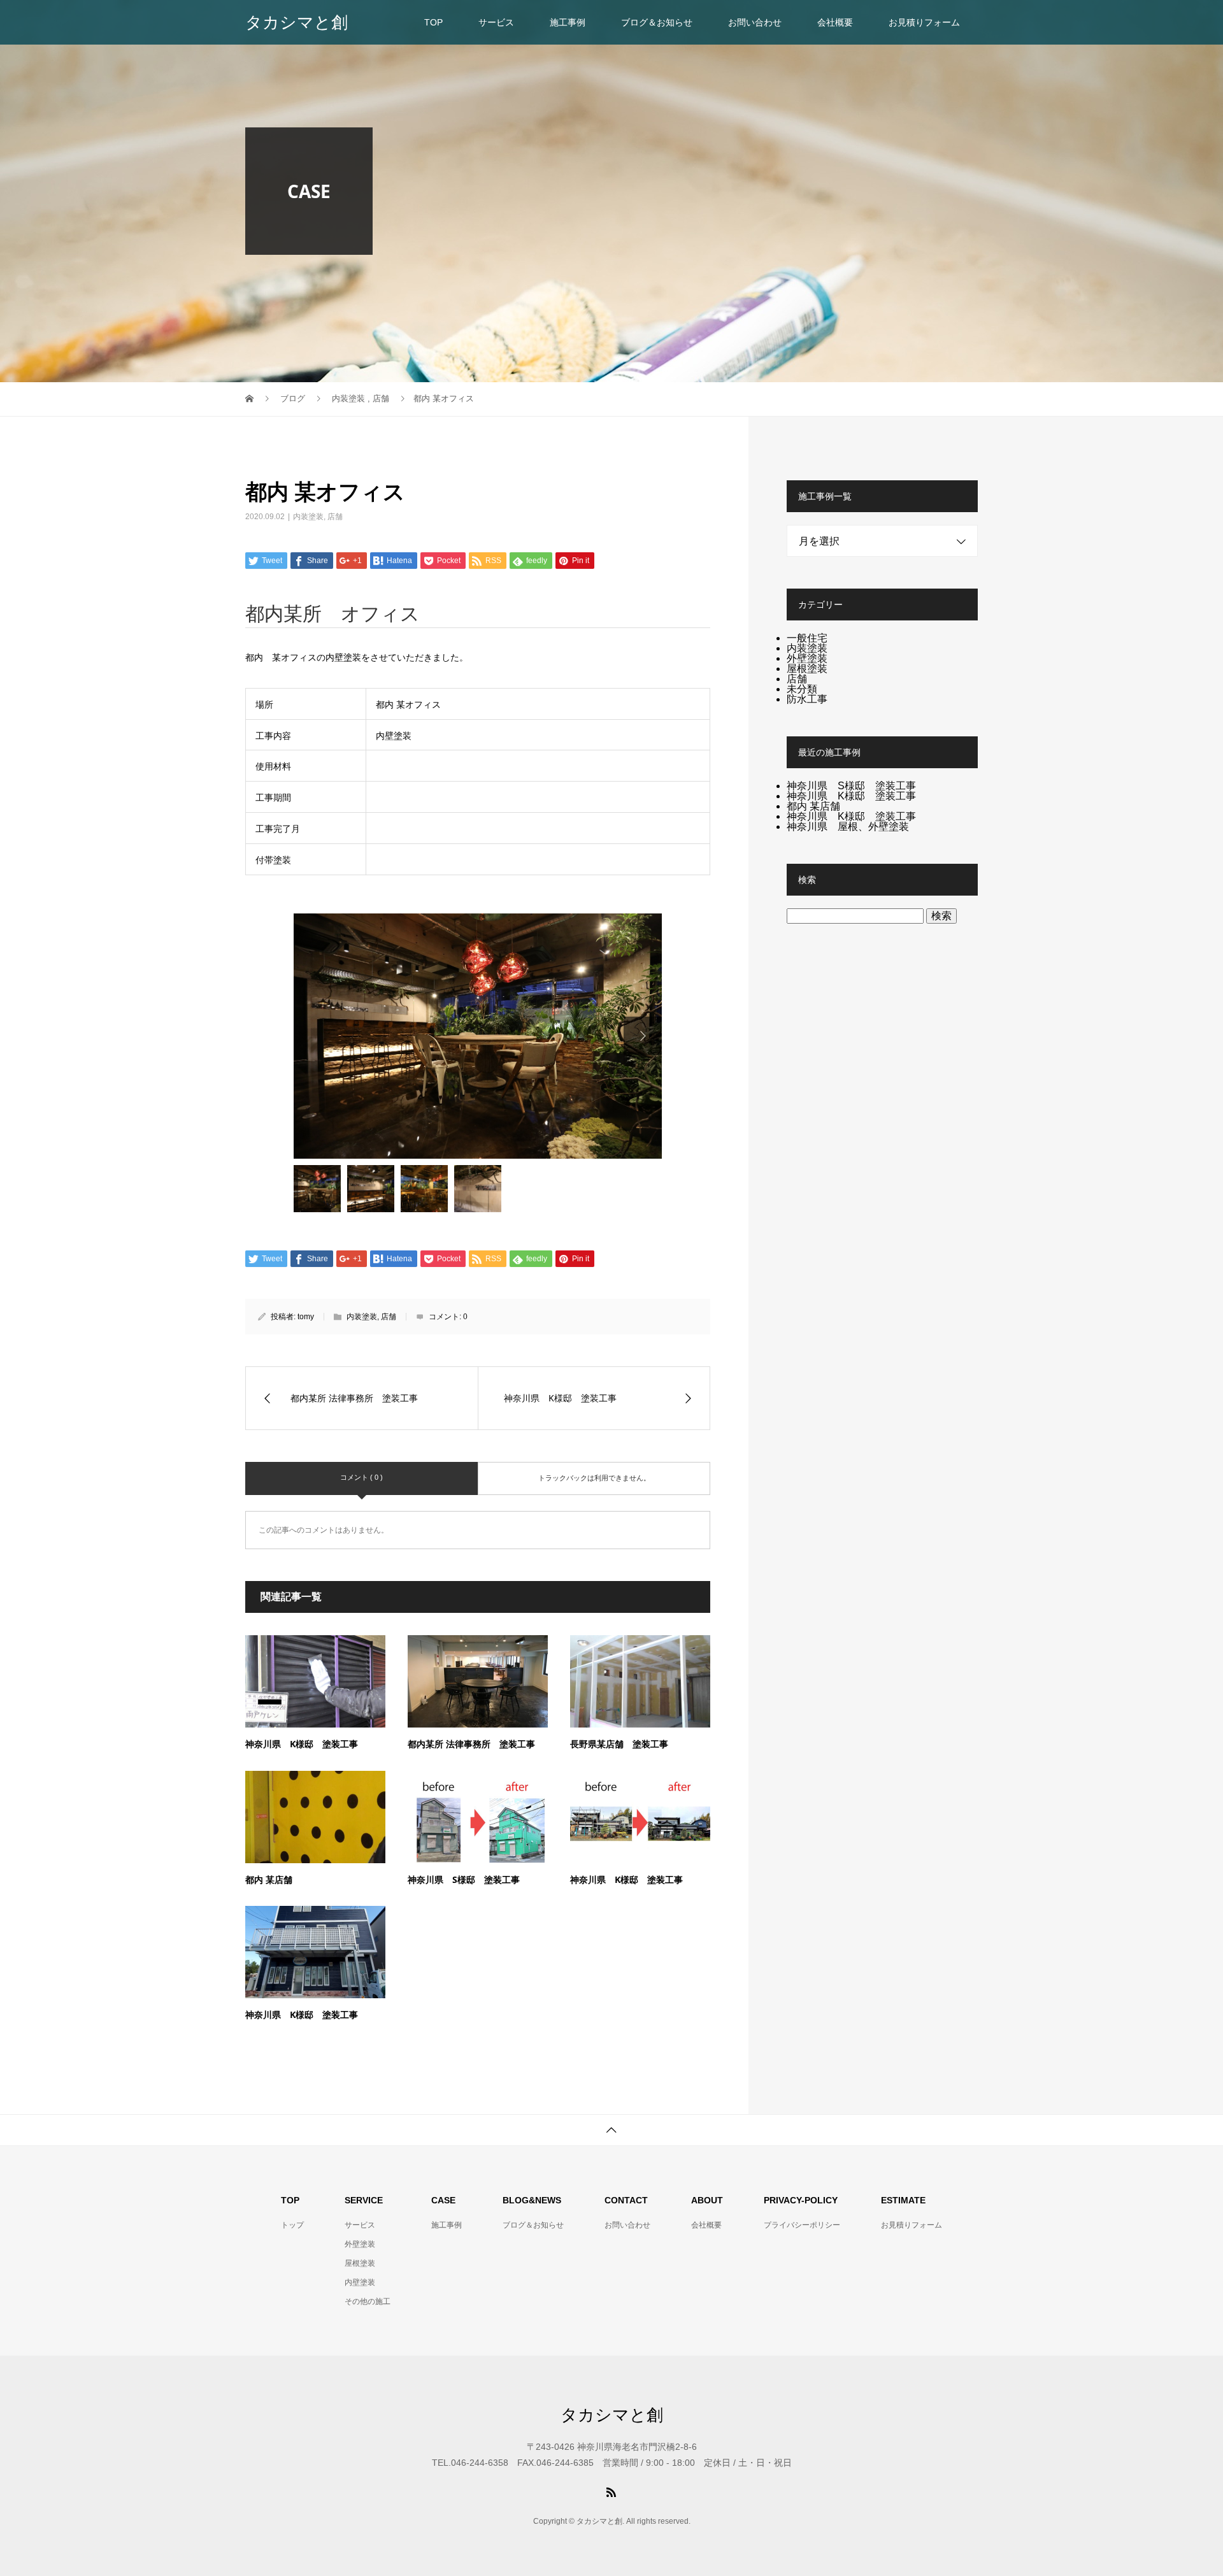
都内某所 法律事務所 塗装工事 (471, 1744)
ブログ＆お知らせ (657, 22)
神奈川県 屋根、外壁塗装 (848, 826)
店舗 (335, 517)
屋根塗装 (807, 669)
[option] (478, 1036)
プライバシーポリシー (802, 2225)
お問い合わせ (755, 22)
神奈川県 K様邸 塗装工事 (302, 1744)
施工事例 (568, 22)
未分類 (802, 689)
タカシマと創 (297, 22)
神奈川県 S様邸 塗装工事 (464, 1879)
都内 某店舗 (269, 1879)
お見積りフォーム (924, 22)
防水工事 (807, 699)
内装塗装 (308, 517)
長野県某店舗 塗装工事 (619, 1744)
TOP (433, 22)
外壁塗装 (807, 658)
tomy (306, 1317)
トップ (292, 2225)
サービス (496, 22)
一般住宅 (807, 638)
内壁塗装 (360, 2282)
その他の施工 (368, 2301)
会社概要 (835, 22)
